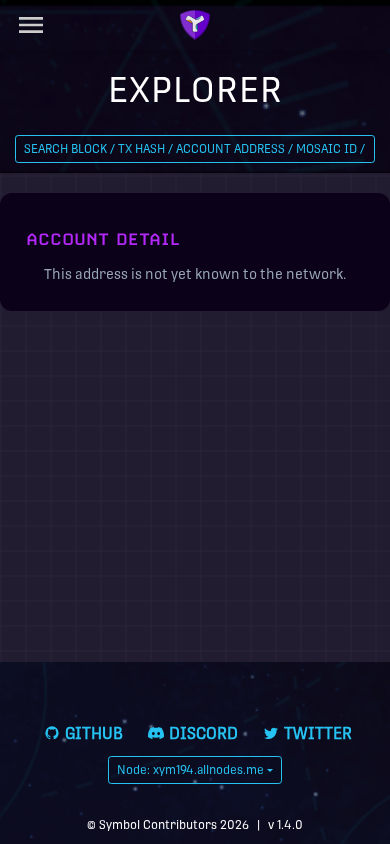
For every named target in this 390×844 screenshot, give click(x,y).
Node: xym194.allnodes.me (190, 770)
